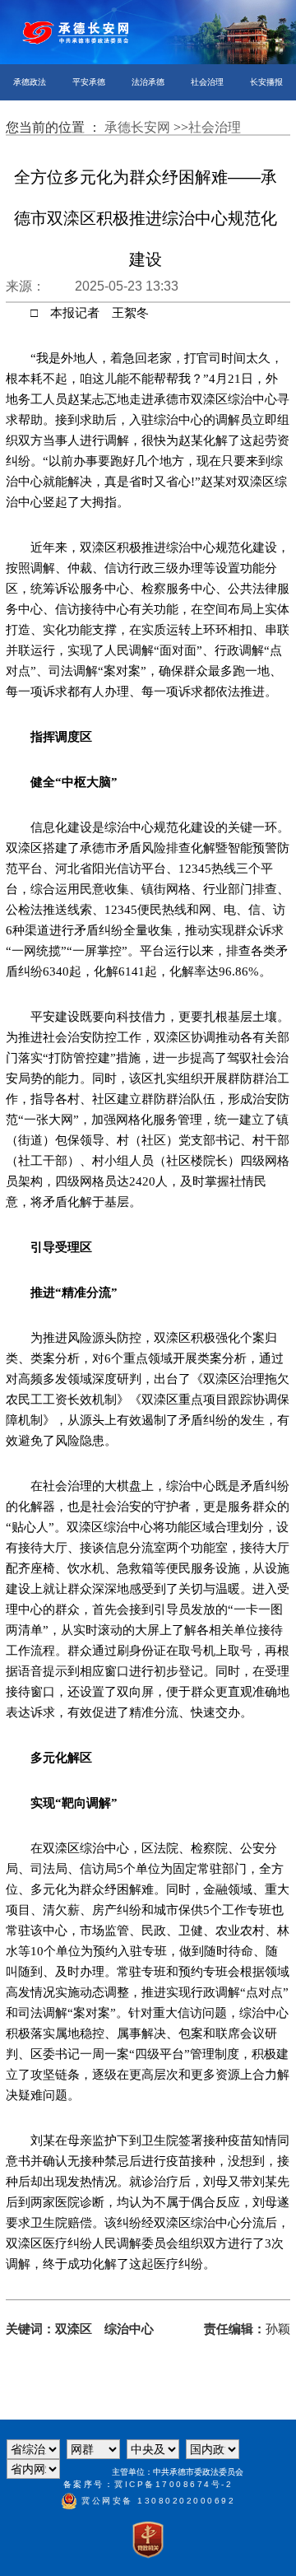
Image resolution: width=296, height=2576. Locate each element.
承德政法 (30, 82)
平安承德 (89, 82)
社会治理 (207, 82)
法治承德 (148, 82)
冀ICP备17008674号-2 (173, 2484)
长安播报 (266, 82)
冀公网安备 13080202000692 (157, 2501)
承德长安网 (139, 127)
